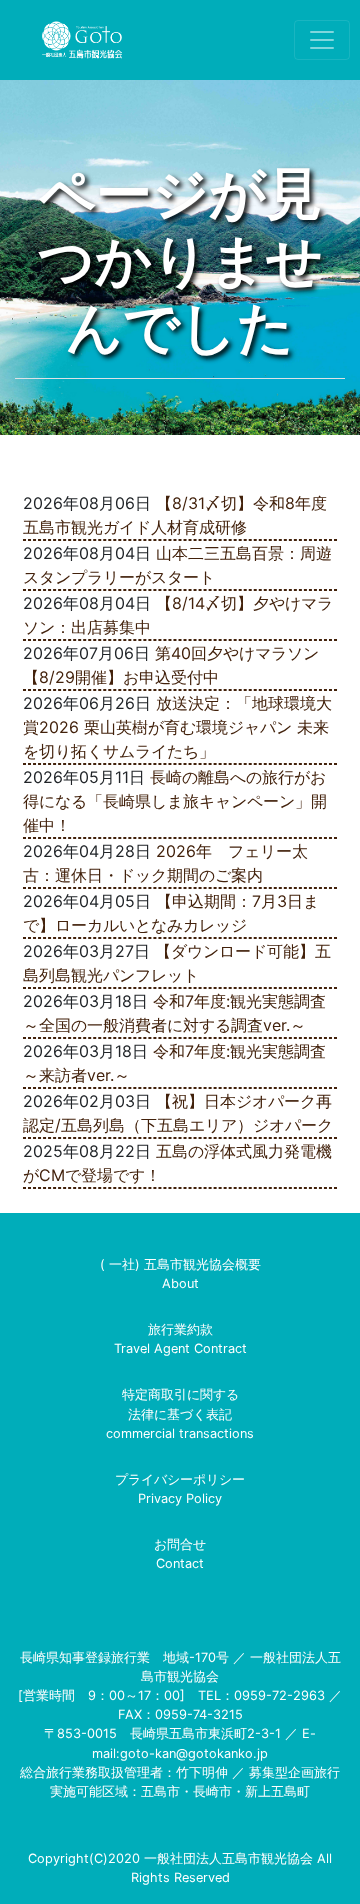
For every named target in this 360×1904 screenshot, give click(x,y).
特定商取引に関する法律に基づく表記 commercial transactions (180, 1413)
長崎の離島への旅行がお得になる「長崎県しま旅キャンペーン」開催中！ (175, 801)
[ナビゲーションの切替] (322, 40)
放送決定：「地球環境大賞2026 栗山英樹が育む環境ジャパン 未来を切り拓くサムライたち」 (177, 727)
